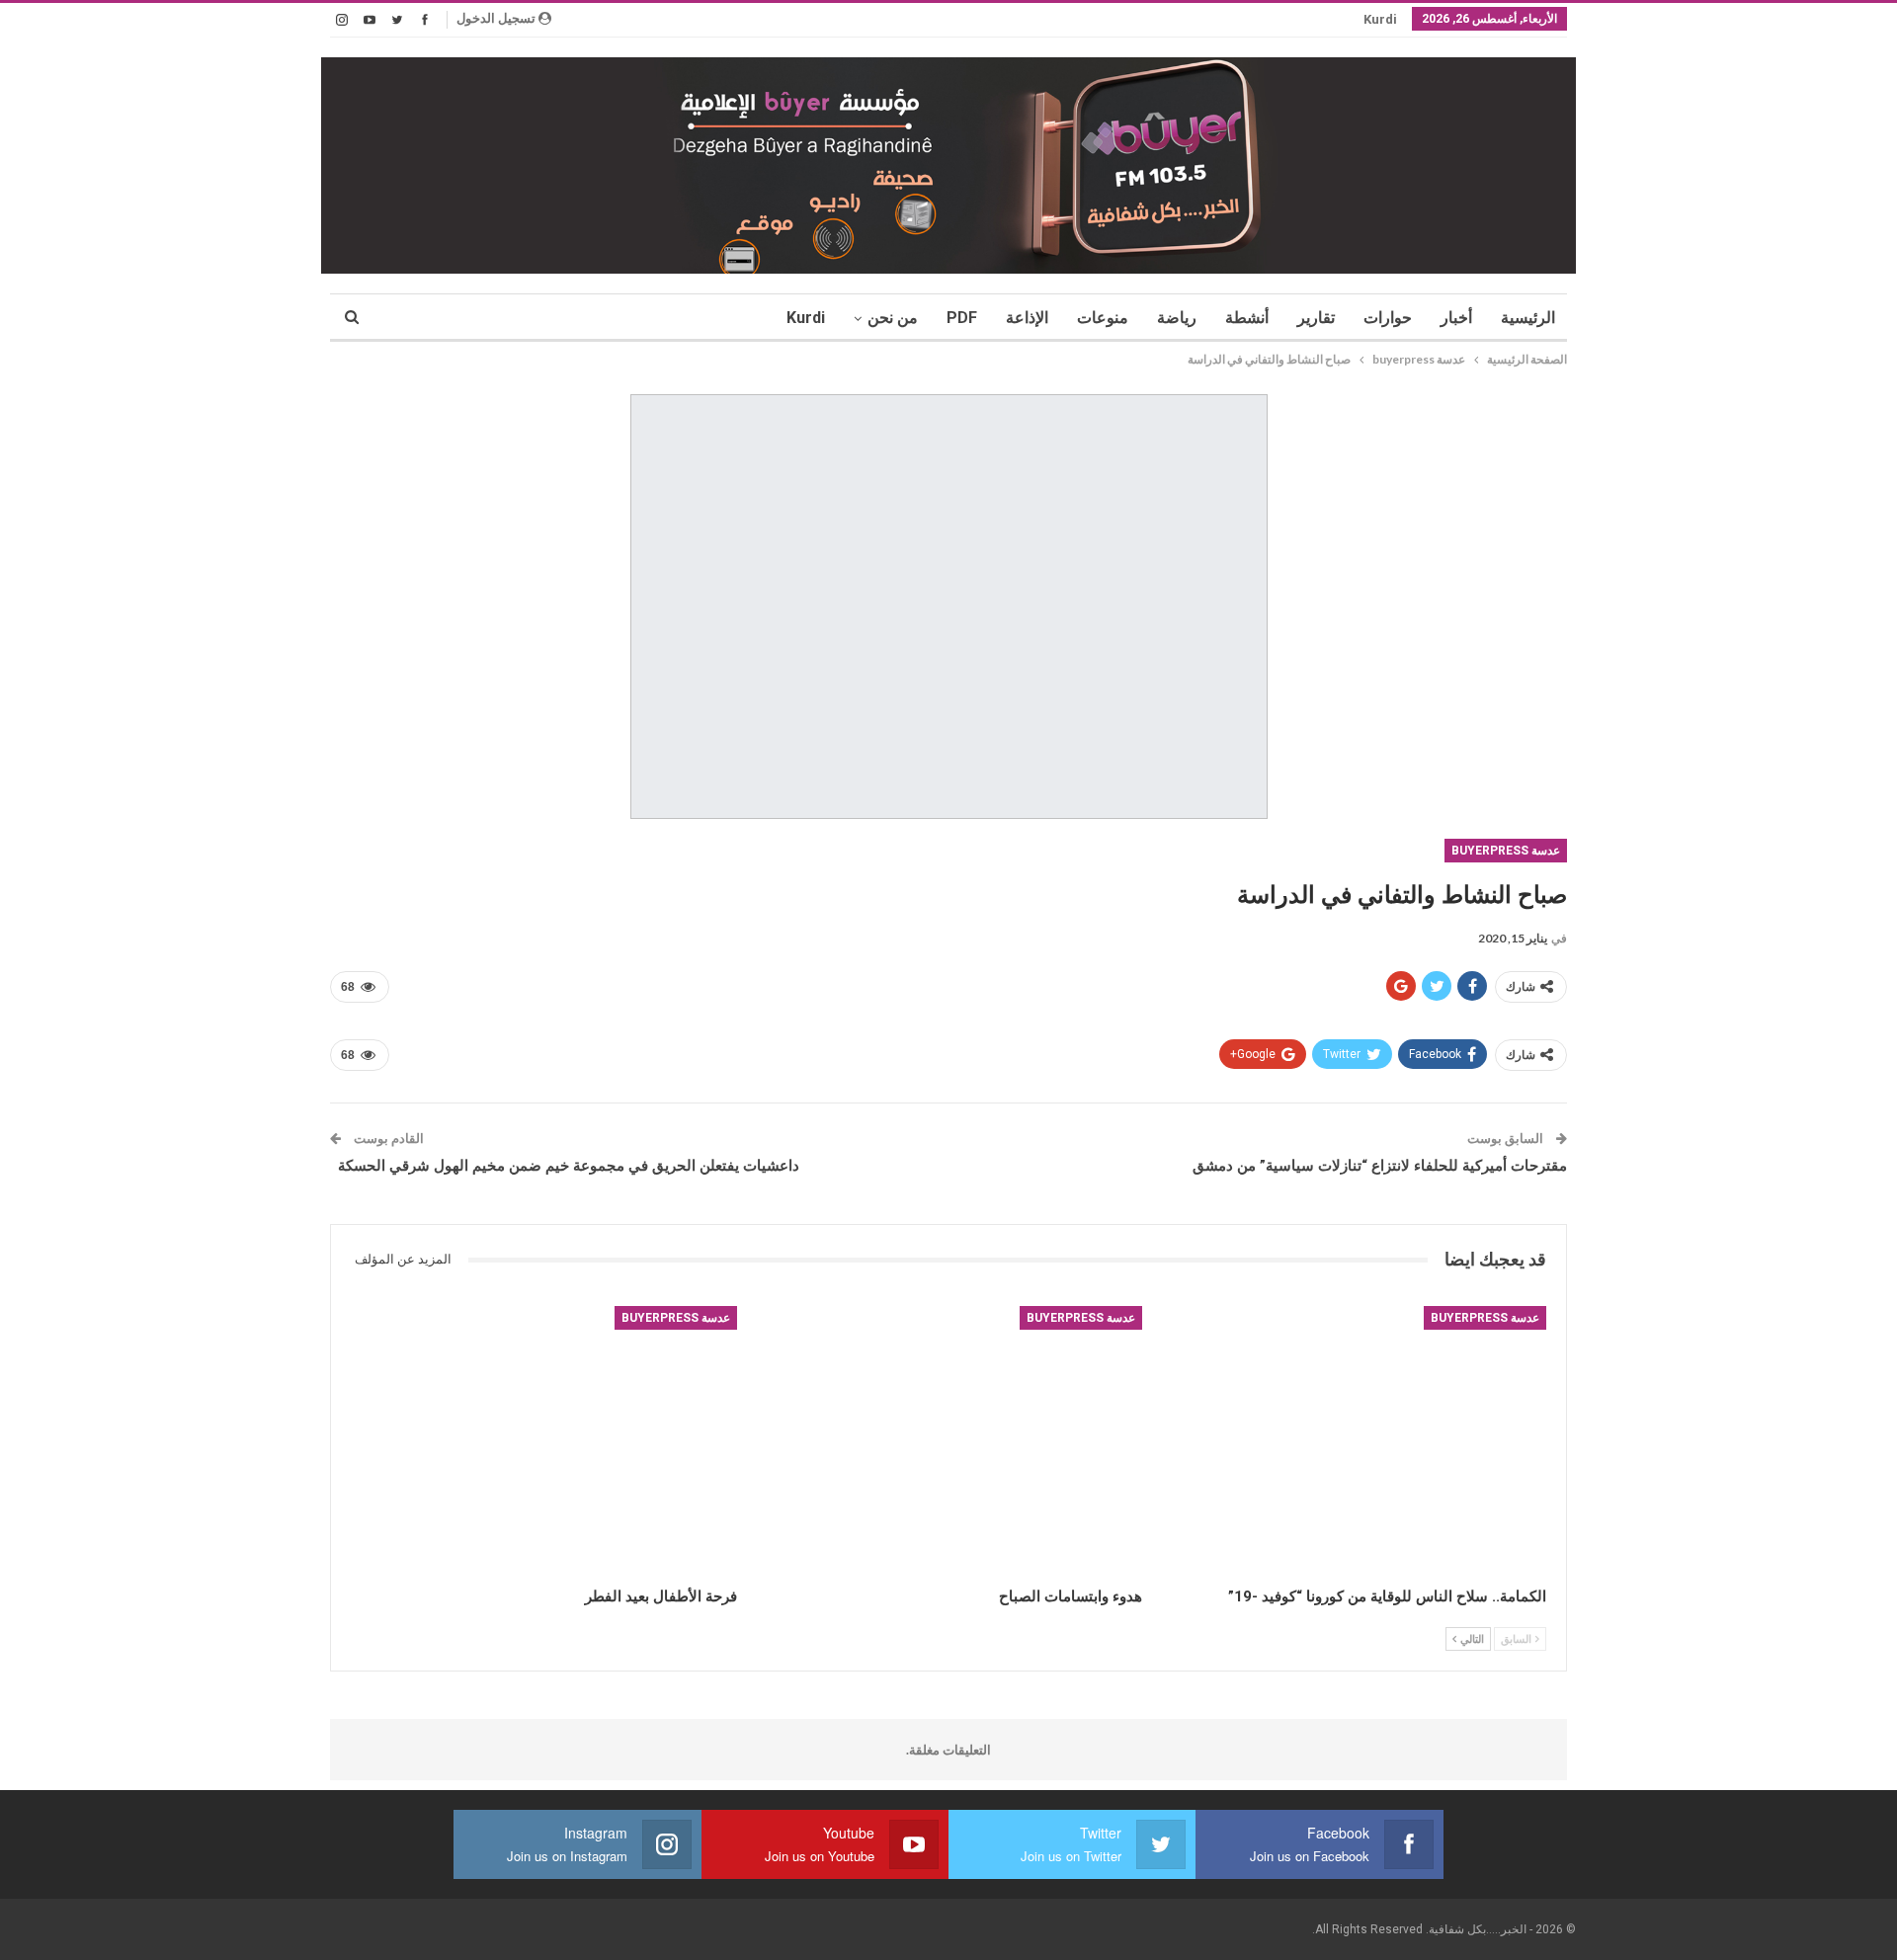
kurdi (1380, 19)
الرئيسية (1528, 318)
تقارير (1316, 318)
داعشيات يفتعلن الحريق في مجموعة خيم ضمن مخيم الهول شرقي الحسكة (565, 1166)
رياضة (1177, 318)
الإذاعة (1027, 318)
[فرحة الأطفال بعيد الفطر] (544, 1441)
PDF (962, 318)
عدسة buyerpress (1506, 851)
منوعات (1103, 318)
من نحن (893, 318)
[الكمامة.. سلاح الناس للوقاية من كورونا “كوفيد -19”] (1353, 1441)
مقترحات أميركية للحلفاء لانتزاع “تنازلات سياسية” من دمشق (1380, 1166)
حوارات (1388, 318)
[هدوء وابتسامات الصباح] (948, 1441)
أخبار (1456, 318)
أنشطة (1247, 318)
